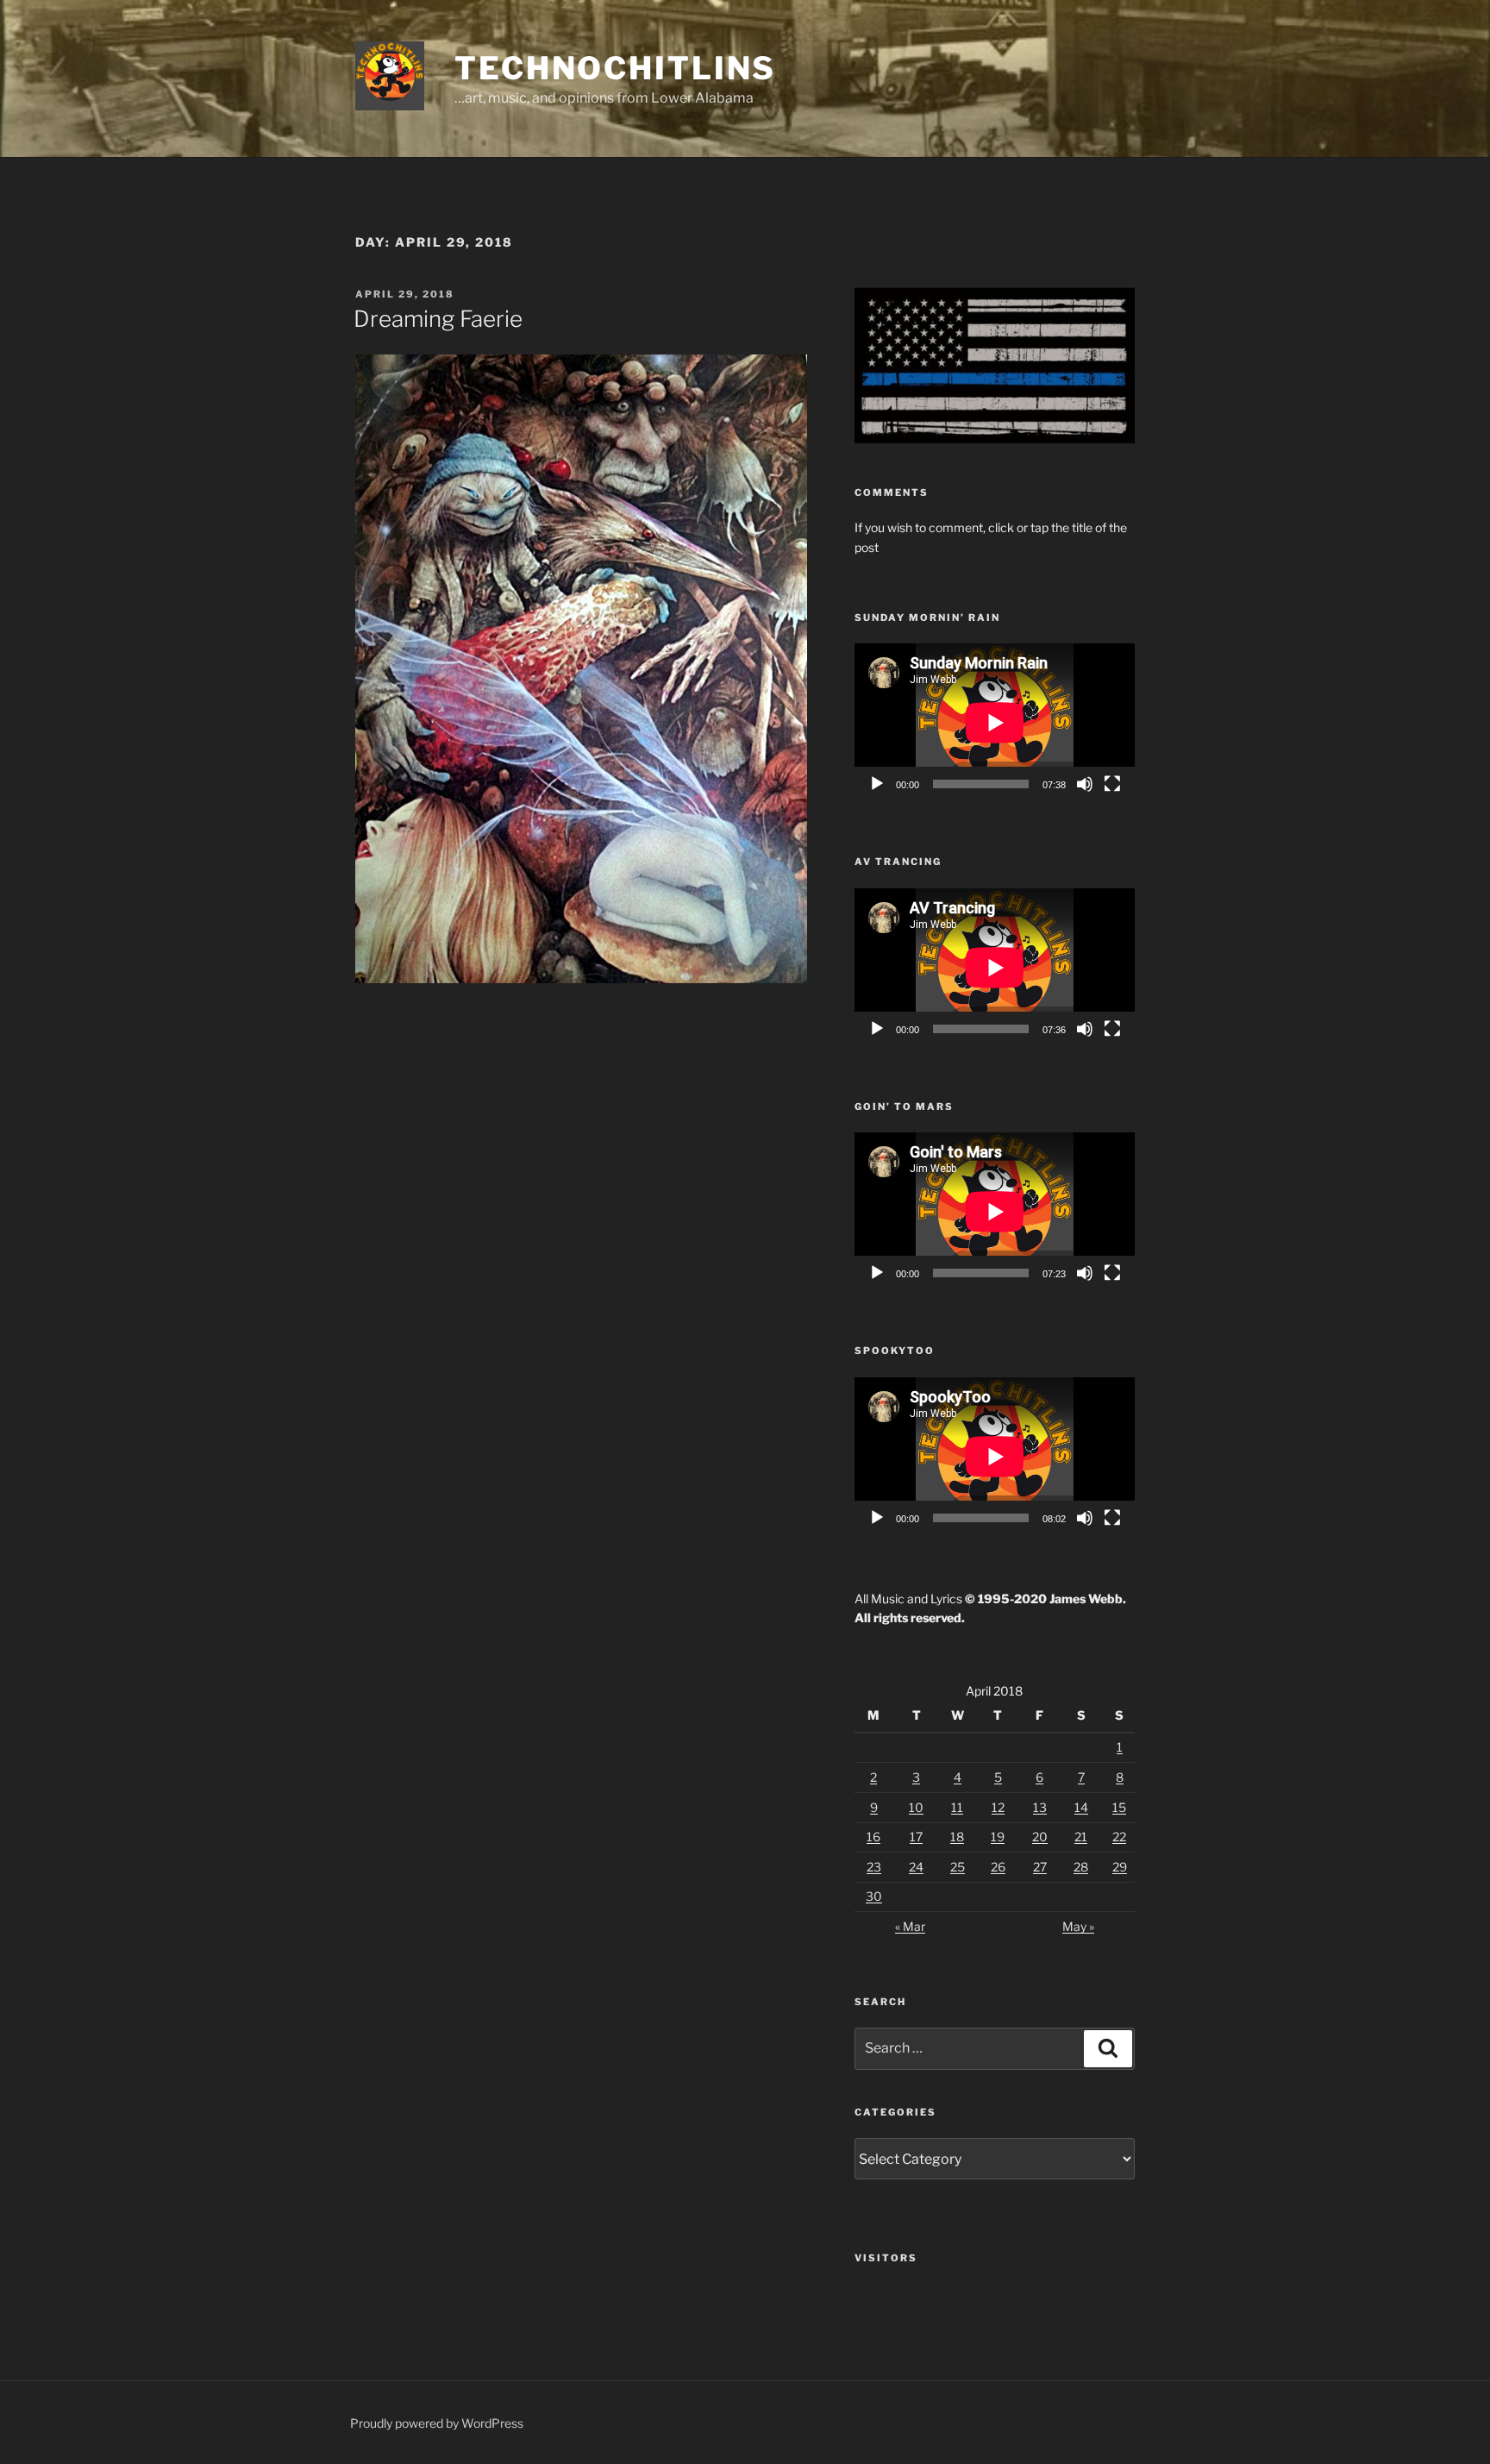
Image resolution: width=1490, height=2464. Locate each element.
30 (874, 1896)
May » (1078, 1926)
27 (1040, 1867)
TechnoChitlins (615, 68)
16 (873, 1837)
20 (1040, 1837)
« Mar (910, 1926)
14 (1081, 1807)
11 (957, 1807)
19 (998, 1837)
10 (916, 1807)
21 (1081, 1837)
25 (958, 1867)
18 (957, 1837)
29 (1120, 1867)
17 (916, 1837)
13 (1040, 1807)
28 (1081, 1867)
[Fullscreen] (1112, 784)
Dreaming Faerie (438, 319)
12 (998, 1807)
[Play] (877, 784)
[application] (995, 722)
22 (1119, 1837)
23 (874, 1867)
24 (916, 1867)
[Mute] (1085, 784)
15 (1119, 1807)
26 (998, 1867)
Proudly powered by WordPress (437, 2423)
